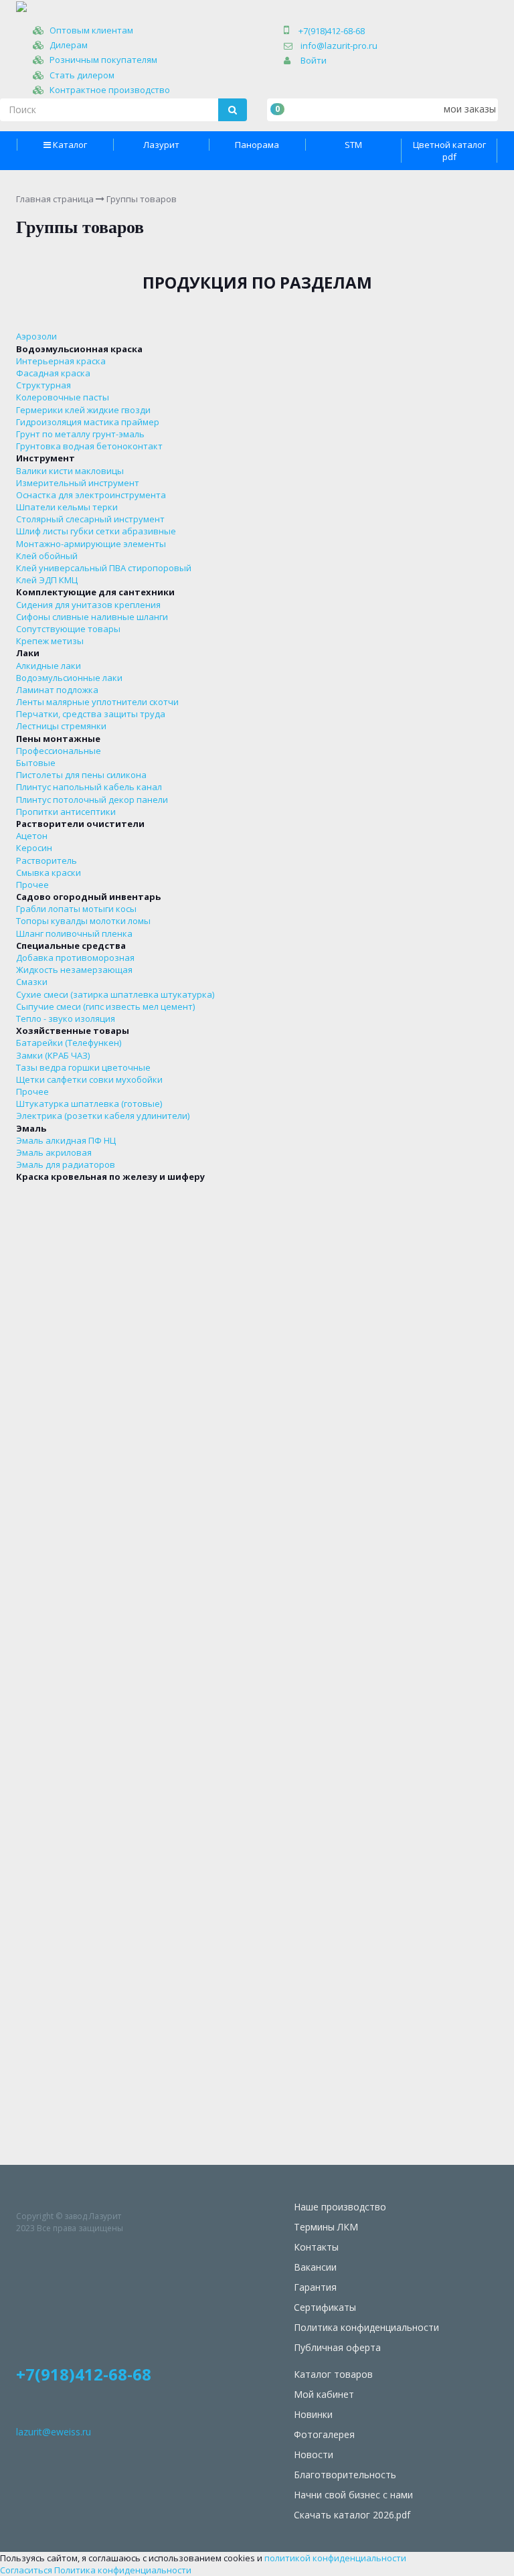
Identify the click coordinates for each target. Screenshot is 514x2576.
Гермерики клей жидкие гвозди (83, 410)
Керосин (34, 848)
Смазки (32, 982)
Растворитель (47, 860)
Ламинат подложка (57, 690)
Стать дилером (82, 75)
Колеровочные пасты (63, 397)
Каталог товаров (333, 2374)
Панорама (257, 145)
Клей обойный (47, 556)
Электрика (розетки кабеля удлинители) (103, 1116)
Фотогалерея (324, 2434)
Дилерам (69, 45)
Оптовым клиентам (91, 30)
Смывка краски (49, 873)
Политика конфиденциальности (366, 2327)
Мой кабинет (324, 2394)
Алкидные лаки (49, 666)
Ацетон (32, 836)
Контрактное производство (110, 90)
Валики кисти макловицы (70, 471)
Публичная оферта (337, 2347)
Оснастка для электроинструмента (91, 495)
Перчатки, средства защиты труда (91, 714)
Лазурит (161, 145)
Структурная (44, 385)
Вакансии (315, 2267)
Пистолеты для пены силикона (81, 775)
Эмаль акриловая (54, 1152)
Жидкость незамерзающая (74, 970)
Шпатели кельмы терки (67, 507)
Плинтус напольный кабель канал (89, 787)
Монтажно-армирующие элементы (91, 544)
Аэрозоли (36, 336)
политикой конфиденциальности (335, 2558)
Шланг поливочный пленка (74, 933)
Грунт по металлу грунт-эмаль (80, 434)
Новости (314, 2454)
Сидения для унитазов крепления (88, 605)
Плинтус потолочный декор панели (92, 800)
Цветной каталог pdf (449, 151)
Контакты (316, 2247)
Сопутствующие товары (68, 629)
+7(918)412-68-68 (332, 31)
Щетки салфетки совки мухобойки (89, 1079)
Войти (314, 60)
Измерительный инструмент (78, 483)
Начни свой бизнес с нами (353, 2495)
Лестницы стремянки (61, 726)
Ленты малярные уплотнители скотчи (97, 702)
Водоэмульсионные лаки (69, 678)
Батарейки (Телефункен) (69, 1043)
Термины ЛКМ (326, 2227)
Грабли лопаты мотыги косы (76, 909)
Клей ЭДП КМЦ (47, 580)
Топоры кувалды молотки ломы (83, 921)
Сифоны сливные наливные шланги (92, 617)
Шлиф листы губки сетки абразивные (96, 531)
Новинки (313, 2414)
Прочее (32, 885)
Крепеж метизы (50, 641)
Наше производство (340, 2207)
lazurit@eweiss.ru (54, 2432)
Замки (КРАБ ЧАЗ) (53, 1055)
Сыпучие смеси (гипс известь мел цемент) (105, 1006)
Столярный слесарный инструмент (90, 519)
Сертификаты (325, 2307)
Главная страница (55, 199)
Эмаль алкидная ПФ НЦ (66, 1140)
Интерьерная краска (61, 361)
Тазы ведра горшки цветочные (83, 1067)
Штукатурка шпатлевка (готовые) (89, 1104)
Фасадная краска (53, 373)
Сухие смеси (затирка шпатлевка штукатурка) (115, 994)
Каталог (70, 145)
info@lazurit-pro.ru (339, 46)
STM (353, 145)
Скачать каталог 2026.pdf (352, 2515)
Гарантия (315, 2287)
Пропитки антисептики (66, 812)
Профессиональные (59, 751)
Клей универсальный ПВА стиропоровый (104, 568)
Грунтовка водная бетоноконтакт (89, 446)
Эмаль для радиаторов (66, 1164)
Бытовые (36, 763)
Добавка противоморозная (75, 958)
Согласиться (26, 2570)
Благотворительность (345, 2475)
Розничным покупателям (103, 60)
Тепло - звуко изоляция (66, 1018)
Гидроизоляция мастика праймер (88, 422)
